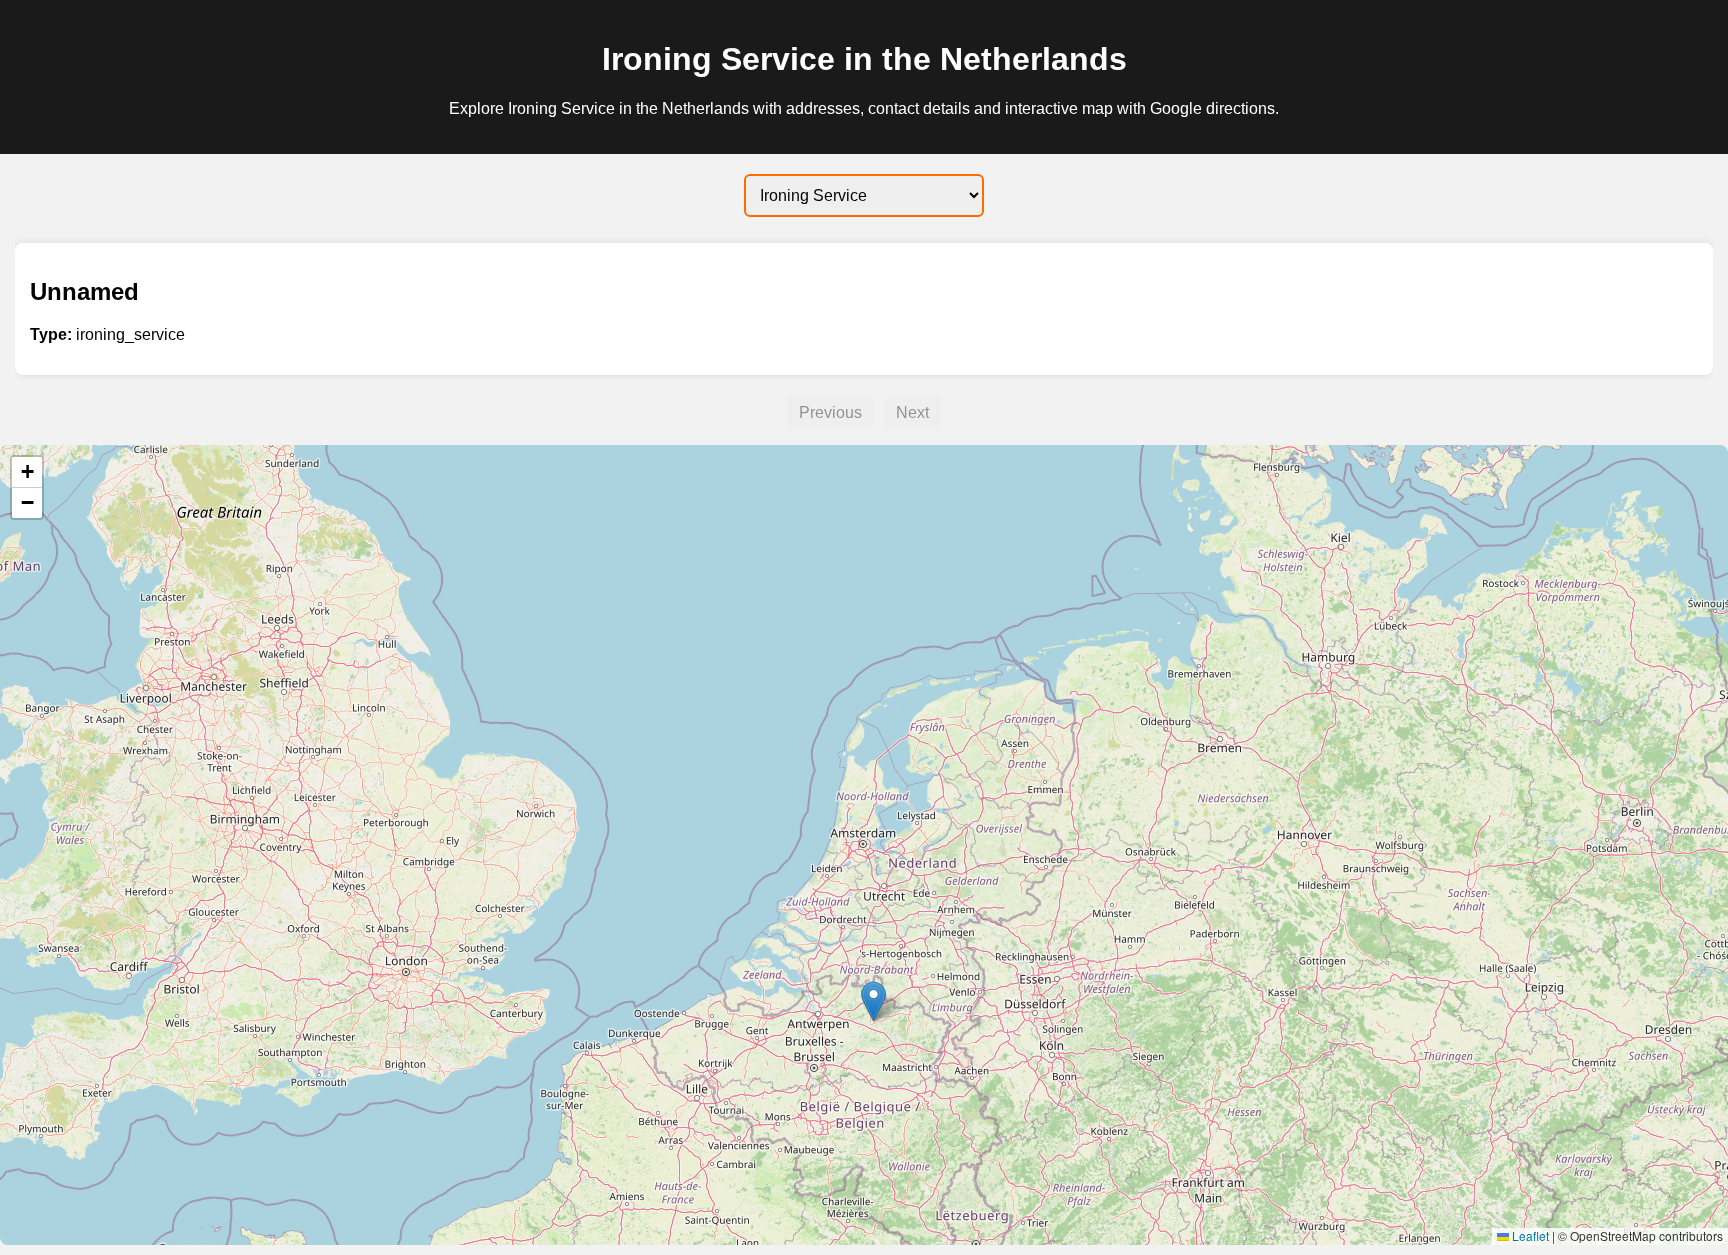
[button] (873, 1001)
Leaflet (1529, 1235)
